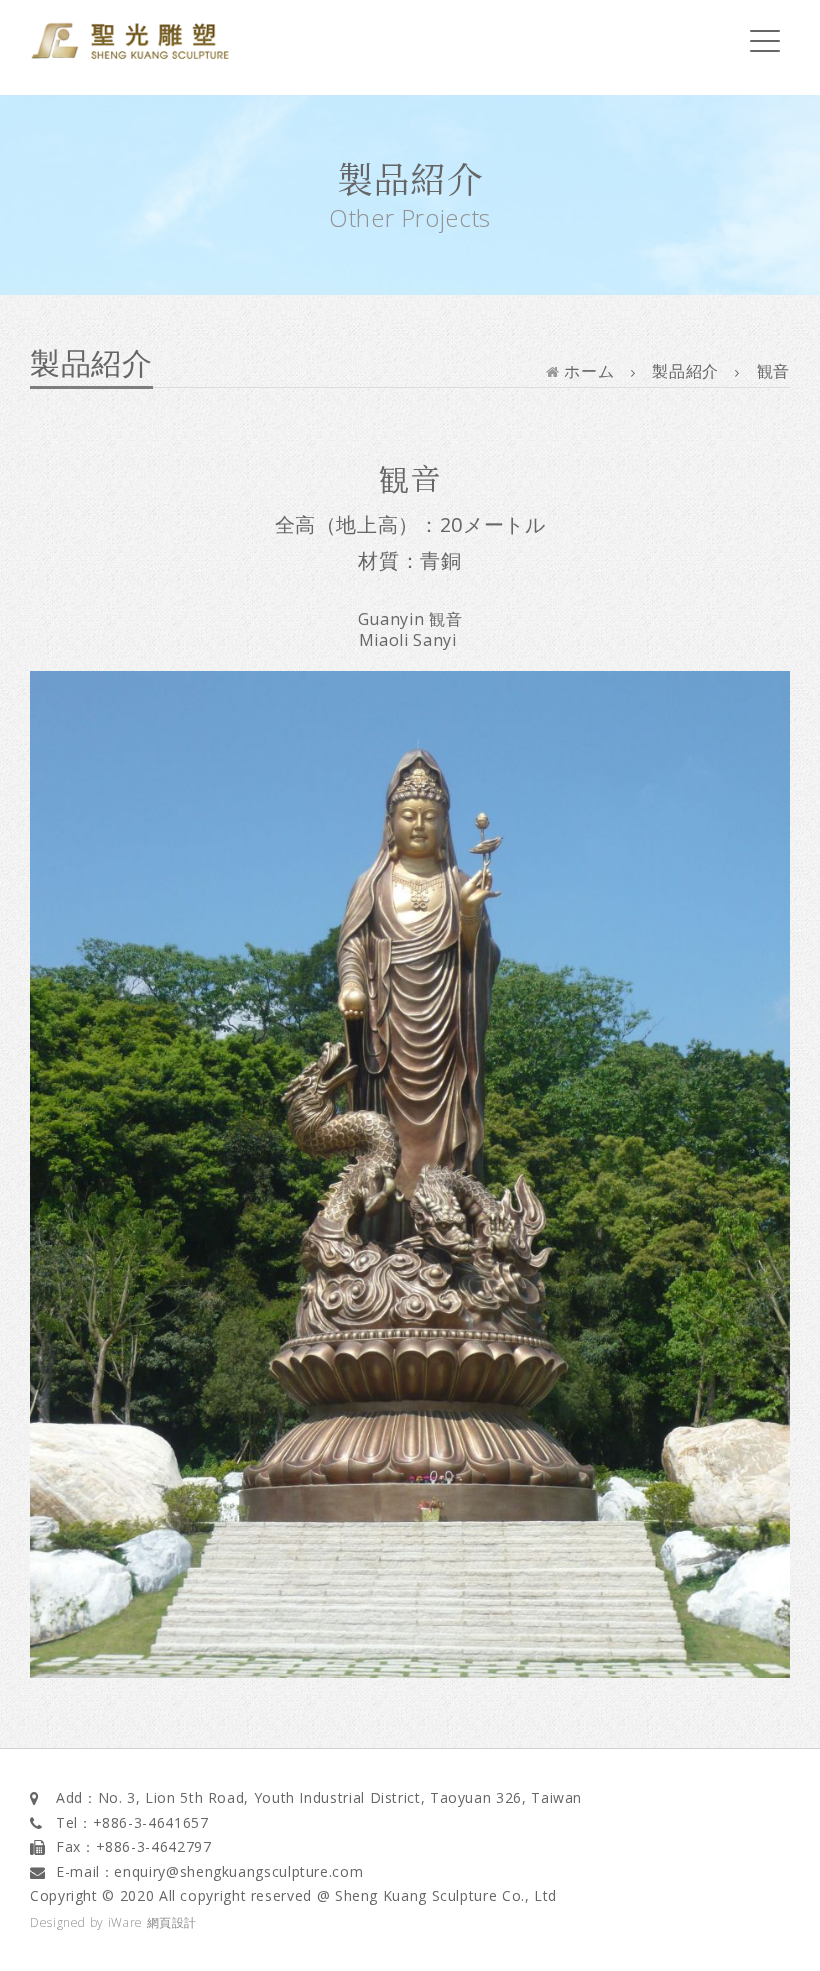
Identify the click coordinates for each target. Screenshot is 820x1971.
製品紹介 (685, 371)
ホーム (587, 371)
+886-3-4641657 (151, 1822)
